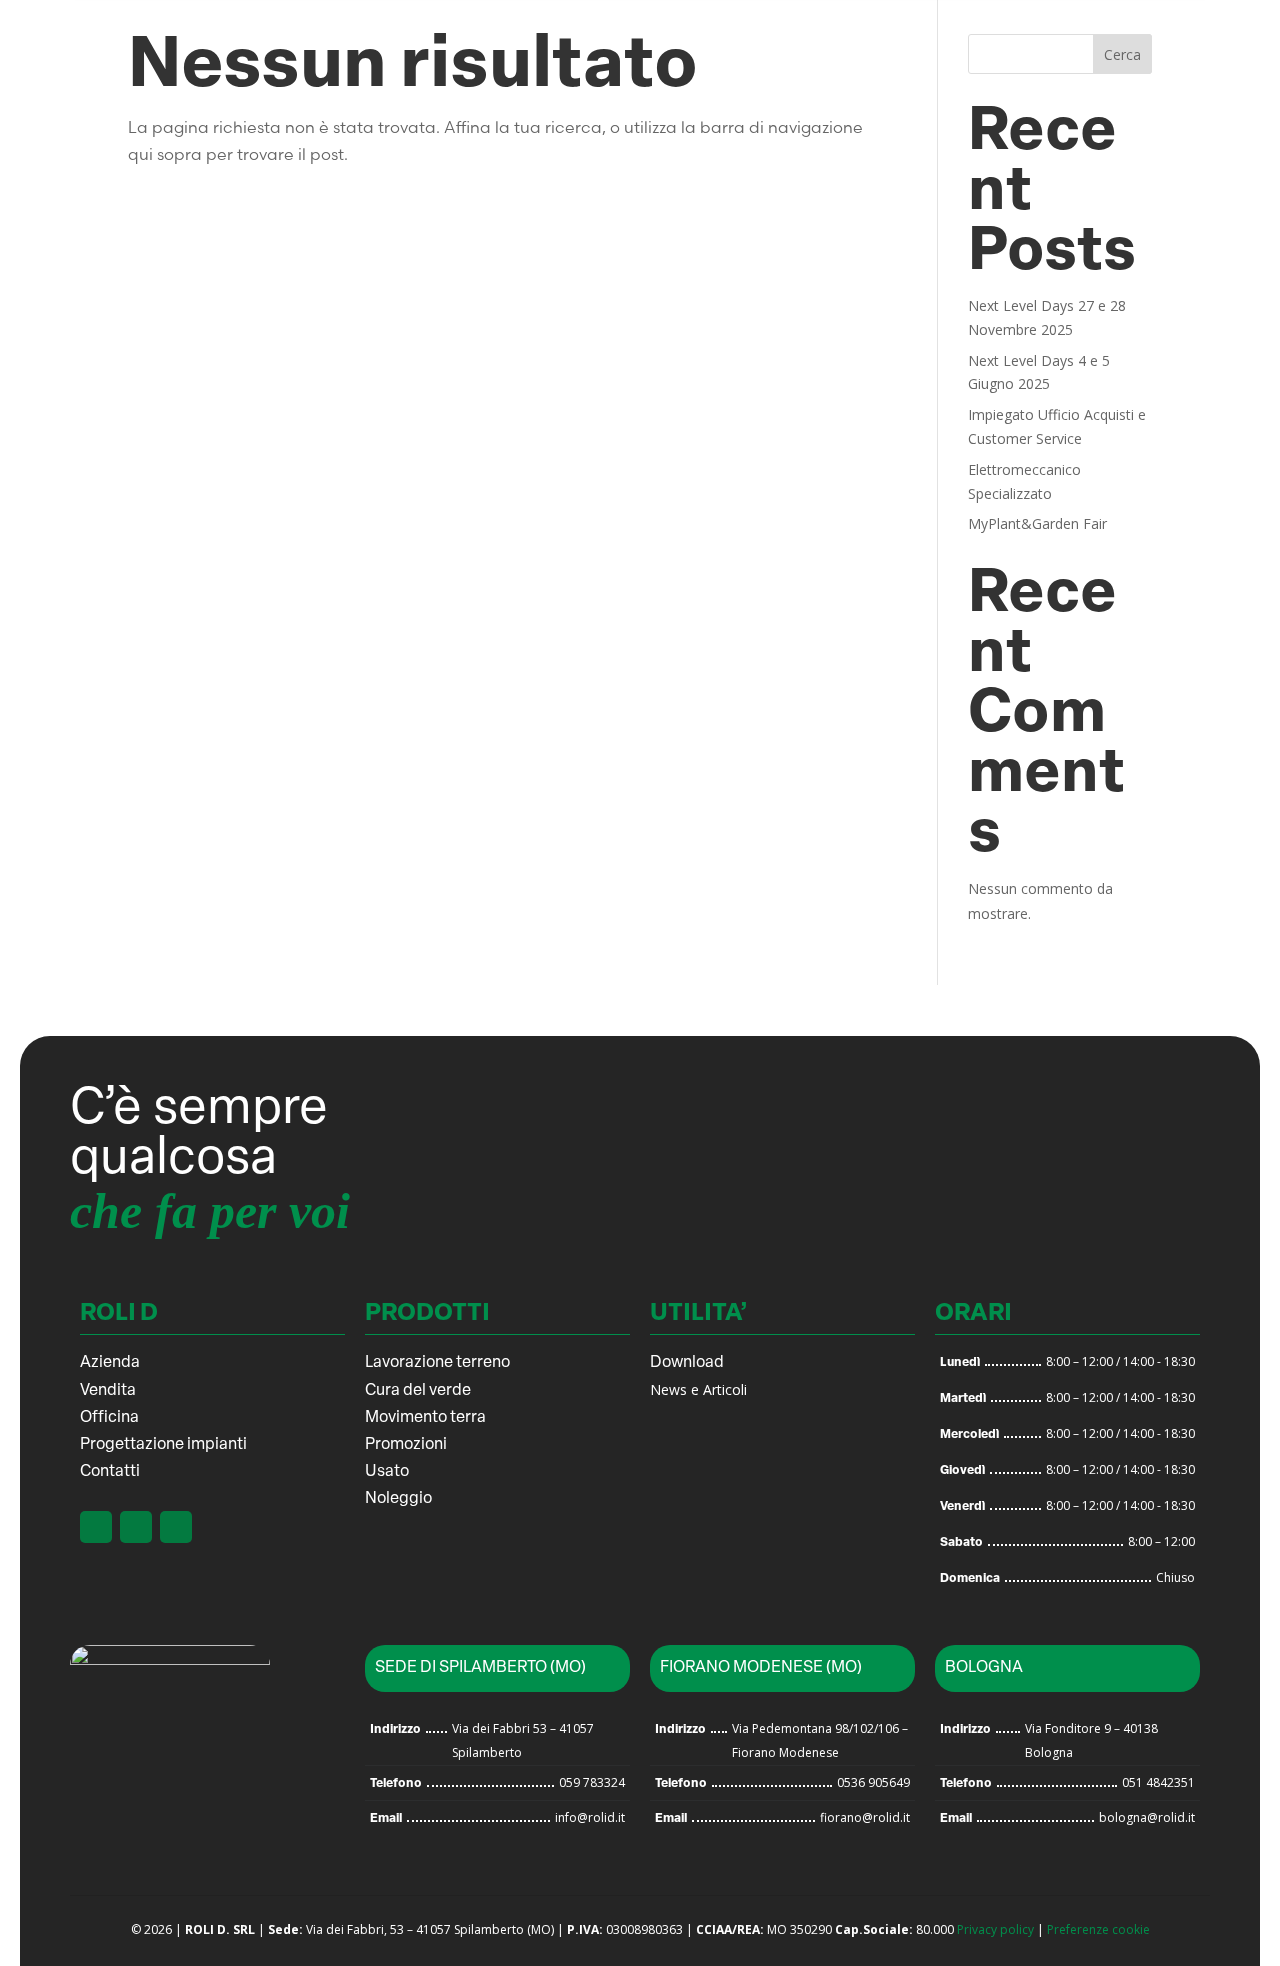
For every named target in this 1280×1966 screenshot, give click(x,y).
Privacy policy (995, 1929)
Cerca (1122, 54)
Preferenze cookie (1098, 1929)
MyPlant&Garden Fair (1037, 523)
